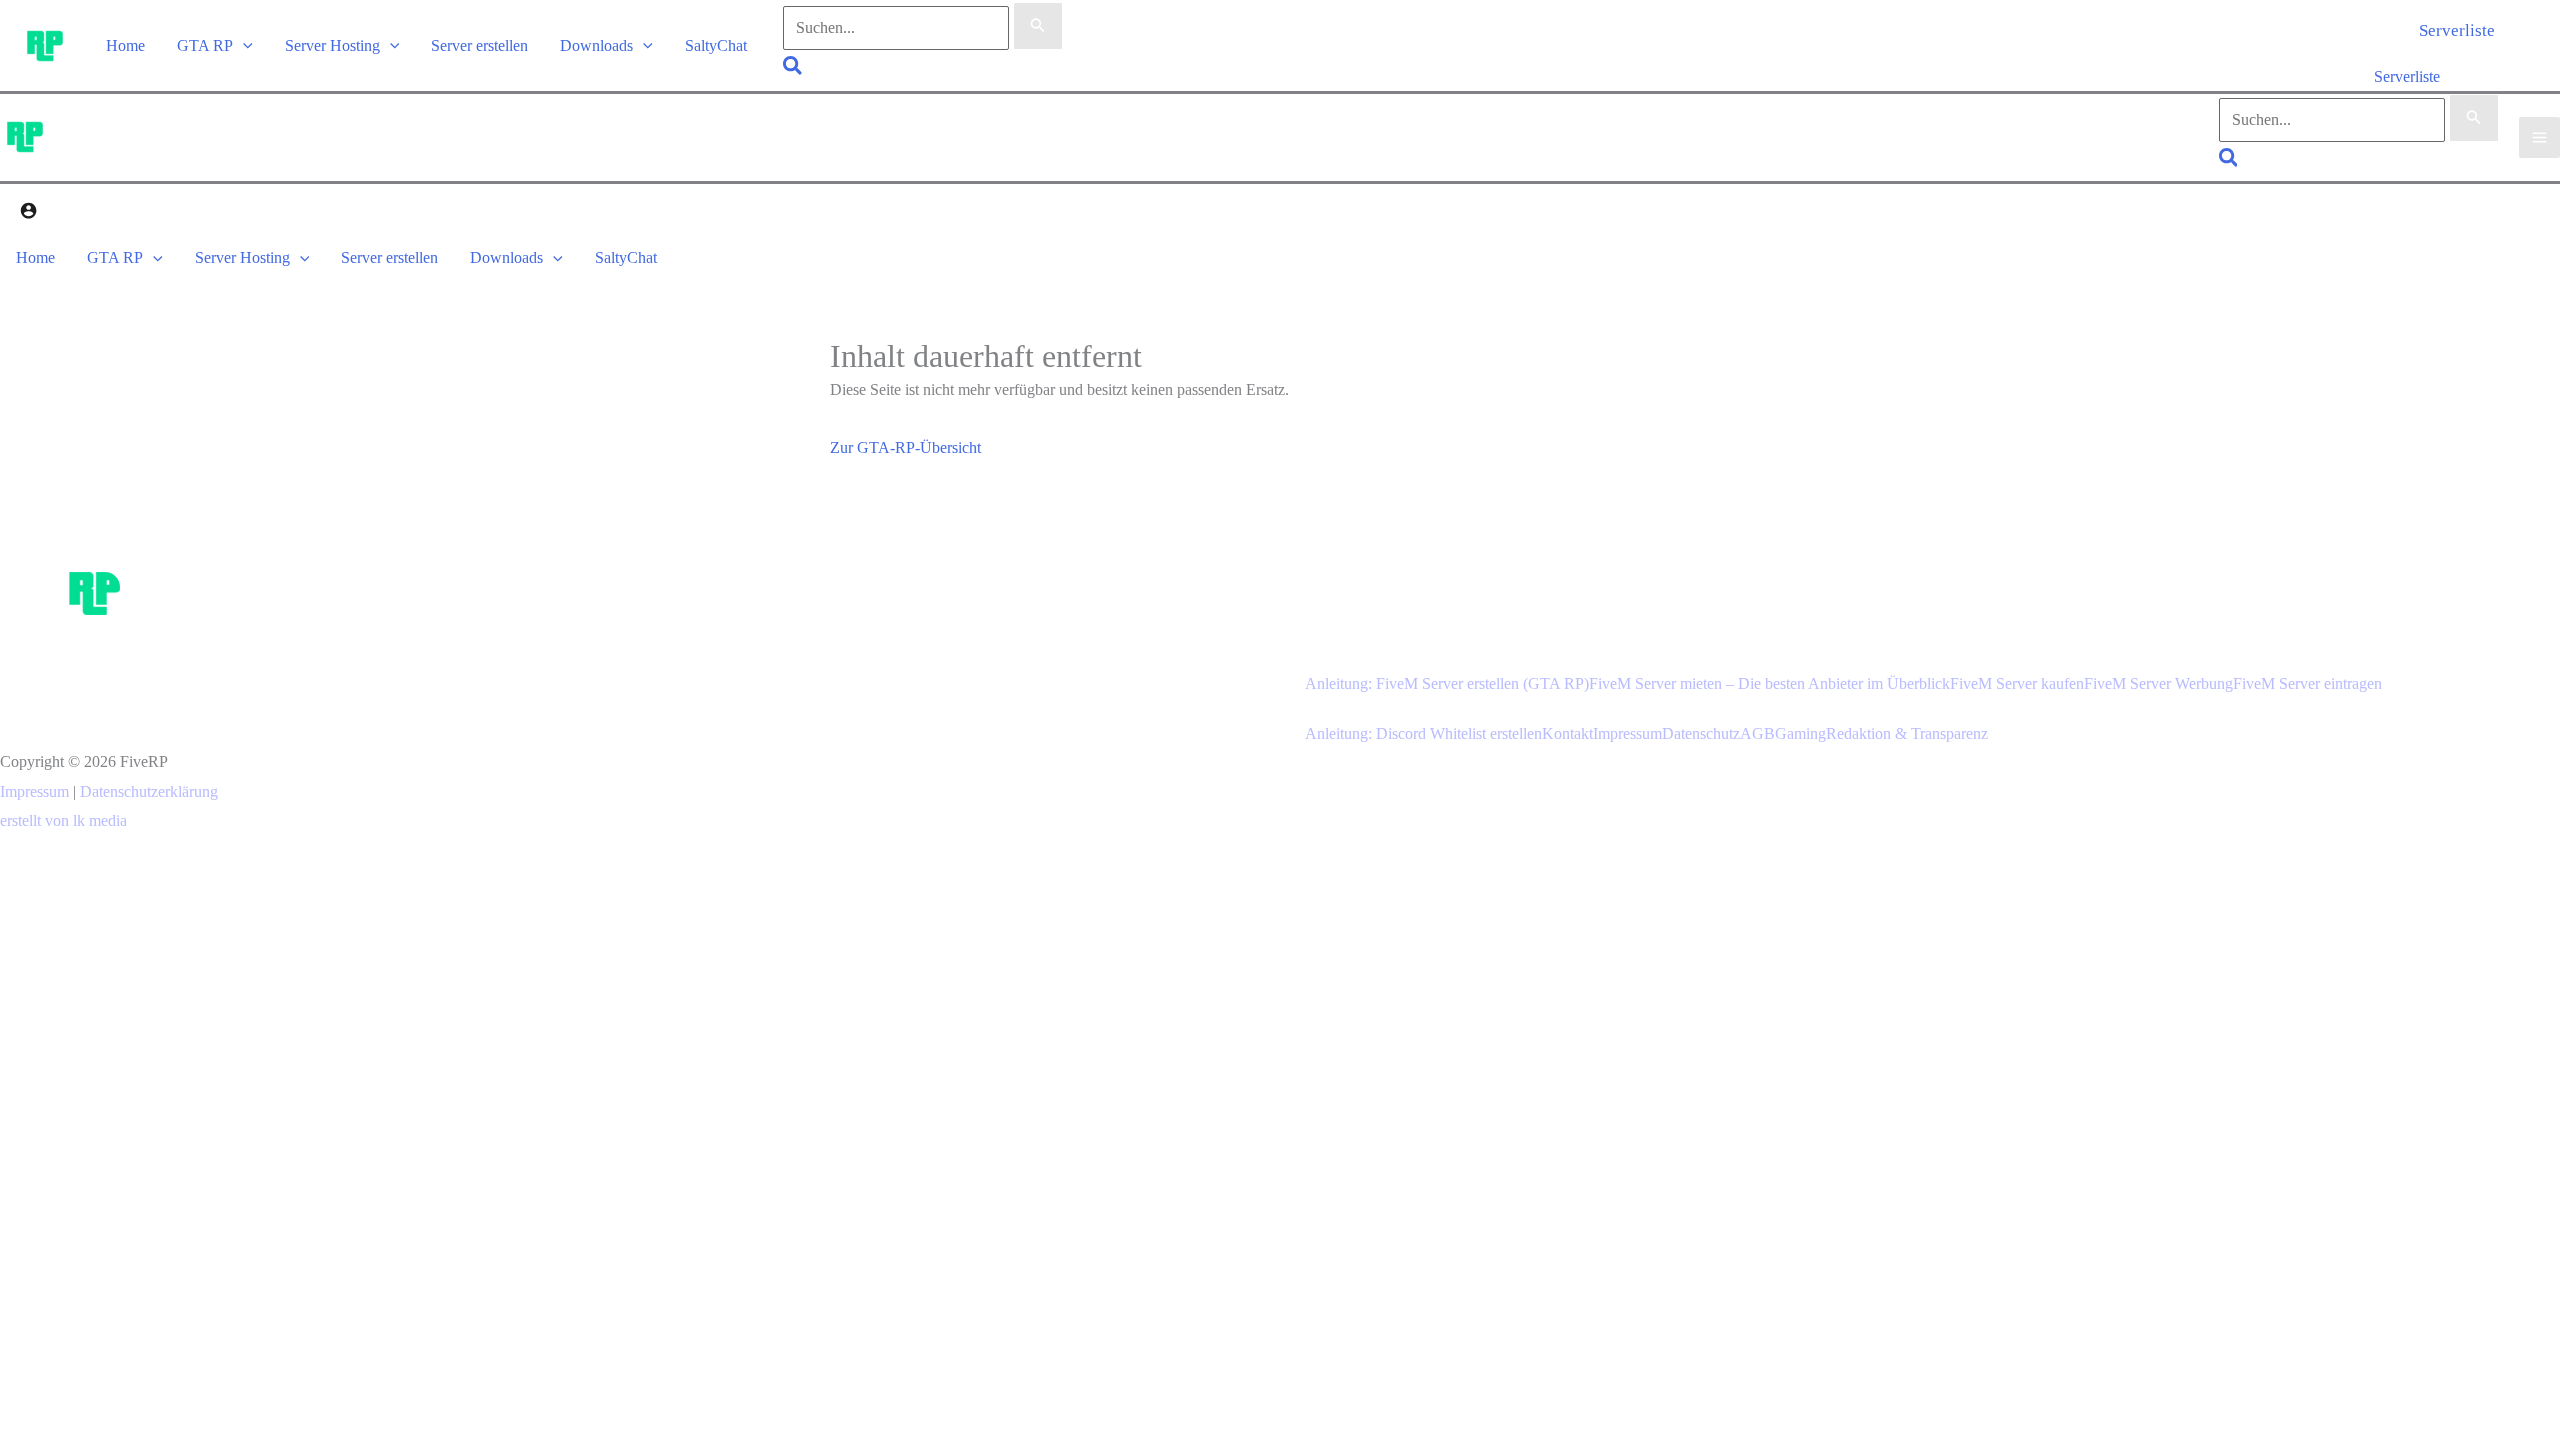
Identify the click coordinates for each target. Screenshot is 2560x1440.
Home (125, 45)
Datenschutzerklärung (149, 791)
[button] (243, 45)
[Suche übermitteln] (1038, 26)
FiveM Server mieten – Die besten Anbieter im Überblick (1769, 683)
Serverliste (2407, 76)
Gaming (1800, 733)
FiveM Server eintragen (2307, 683)
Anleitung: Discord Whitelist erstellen (1423, 733)
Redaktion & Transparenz (1907, 733)
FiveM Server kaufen (2017, 683)
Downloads (596, 45)
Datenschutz (1701, 733)
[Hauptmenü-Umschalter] (2539, 137)
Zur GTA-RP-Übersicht (905, 447)
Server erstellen (479, 45)
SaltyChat (716, 45)
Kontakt (1567, 733)
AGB (1757, 733)
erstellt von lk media (63, 820)
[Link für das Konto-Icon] (28, 213)
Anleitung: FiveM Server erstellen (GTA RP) (1447, 683)
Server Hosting (332, 45)
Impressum (34, 791)
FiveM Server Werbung (2158, 683)
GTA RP (205, 45)
